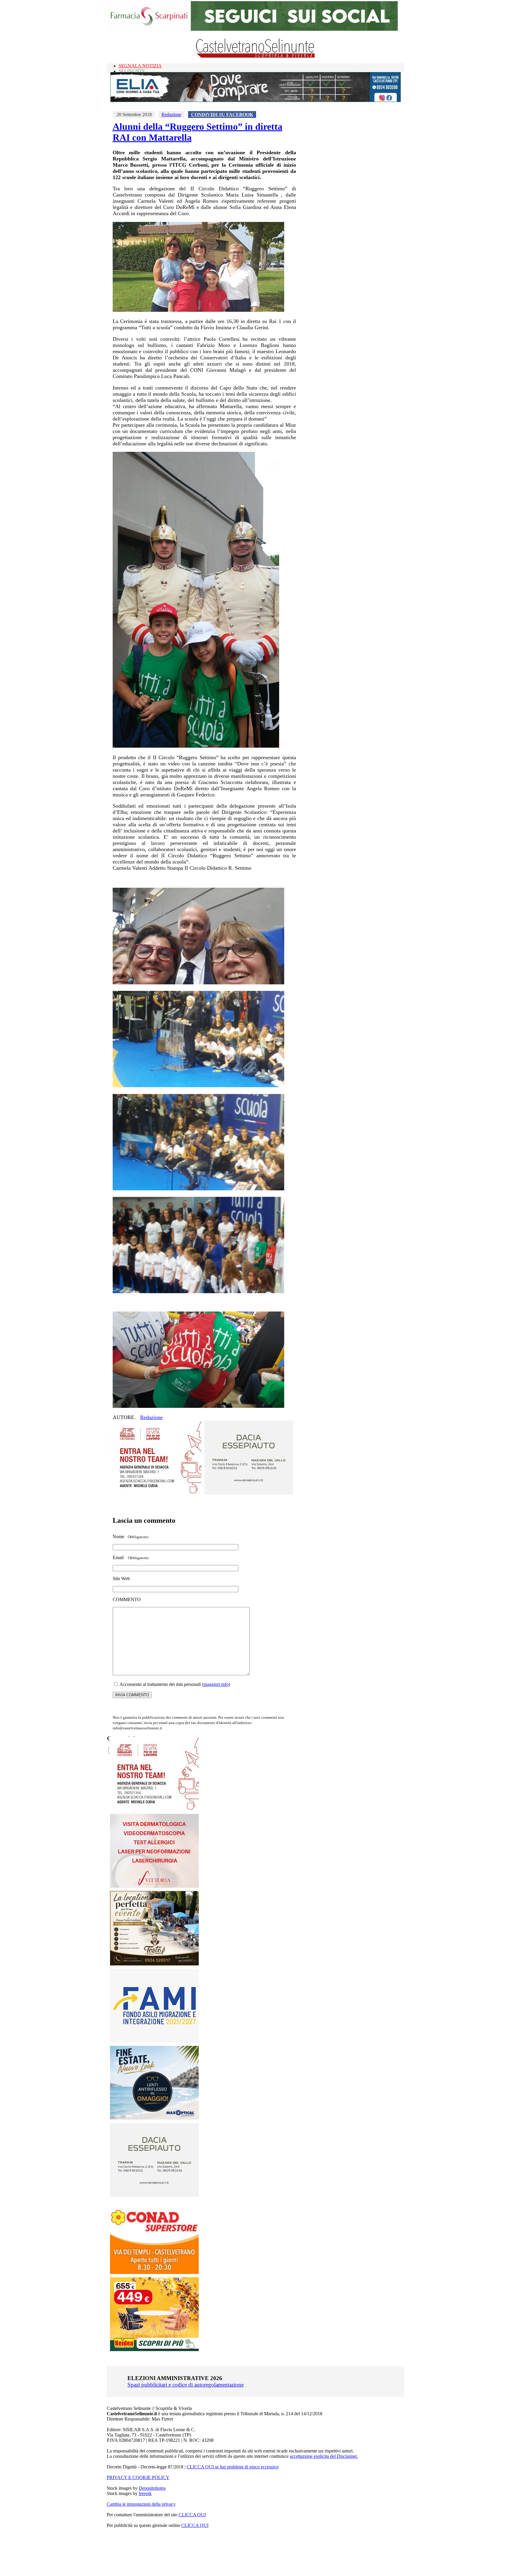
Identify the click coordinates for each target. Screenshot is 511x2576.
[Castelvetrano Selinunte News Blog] (256, 56)
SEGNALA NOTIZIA (140, 66)
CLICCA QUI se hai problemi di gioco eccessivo (233, 2467)
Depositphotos (152, 2488)
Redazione (171, 115)
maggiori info (216, 1684)
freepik (145, 2493)
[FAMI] (154, 2041)
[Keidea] (154, 2349)
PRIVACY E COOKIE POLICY (138, 2477)
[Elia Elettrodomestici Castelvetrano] (256, 100)
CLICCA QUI (192, 2515)
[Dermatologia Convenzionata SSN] (154, 1886)
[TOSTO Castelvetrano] (155, 1964)
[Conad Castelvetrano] (154, 2272)
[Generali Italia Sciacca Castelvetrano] (157, 1493)
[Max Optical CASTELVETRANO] (154, 2118)
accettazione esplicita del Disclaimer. (324, 2456)
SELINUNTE (132, 71)
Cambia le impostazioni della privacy (141, 2504)
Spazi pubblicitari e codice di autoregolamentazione (186, 2385)
